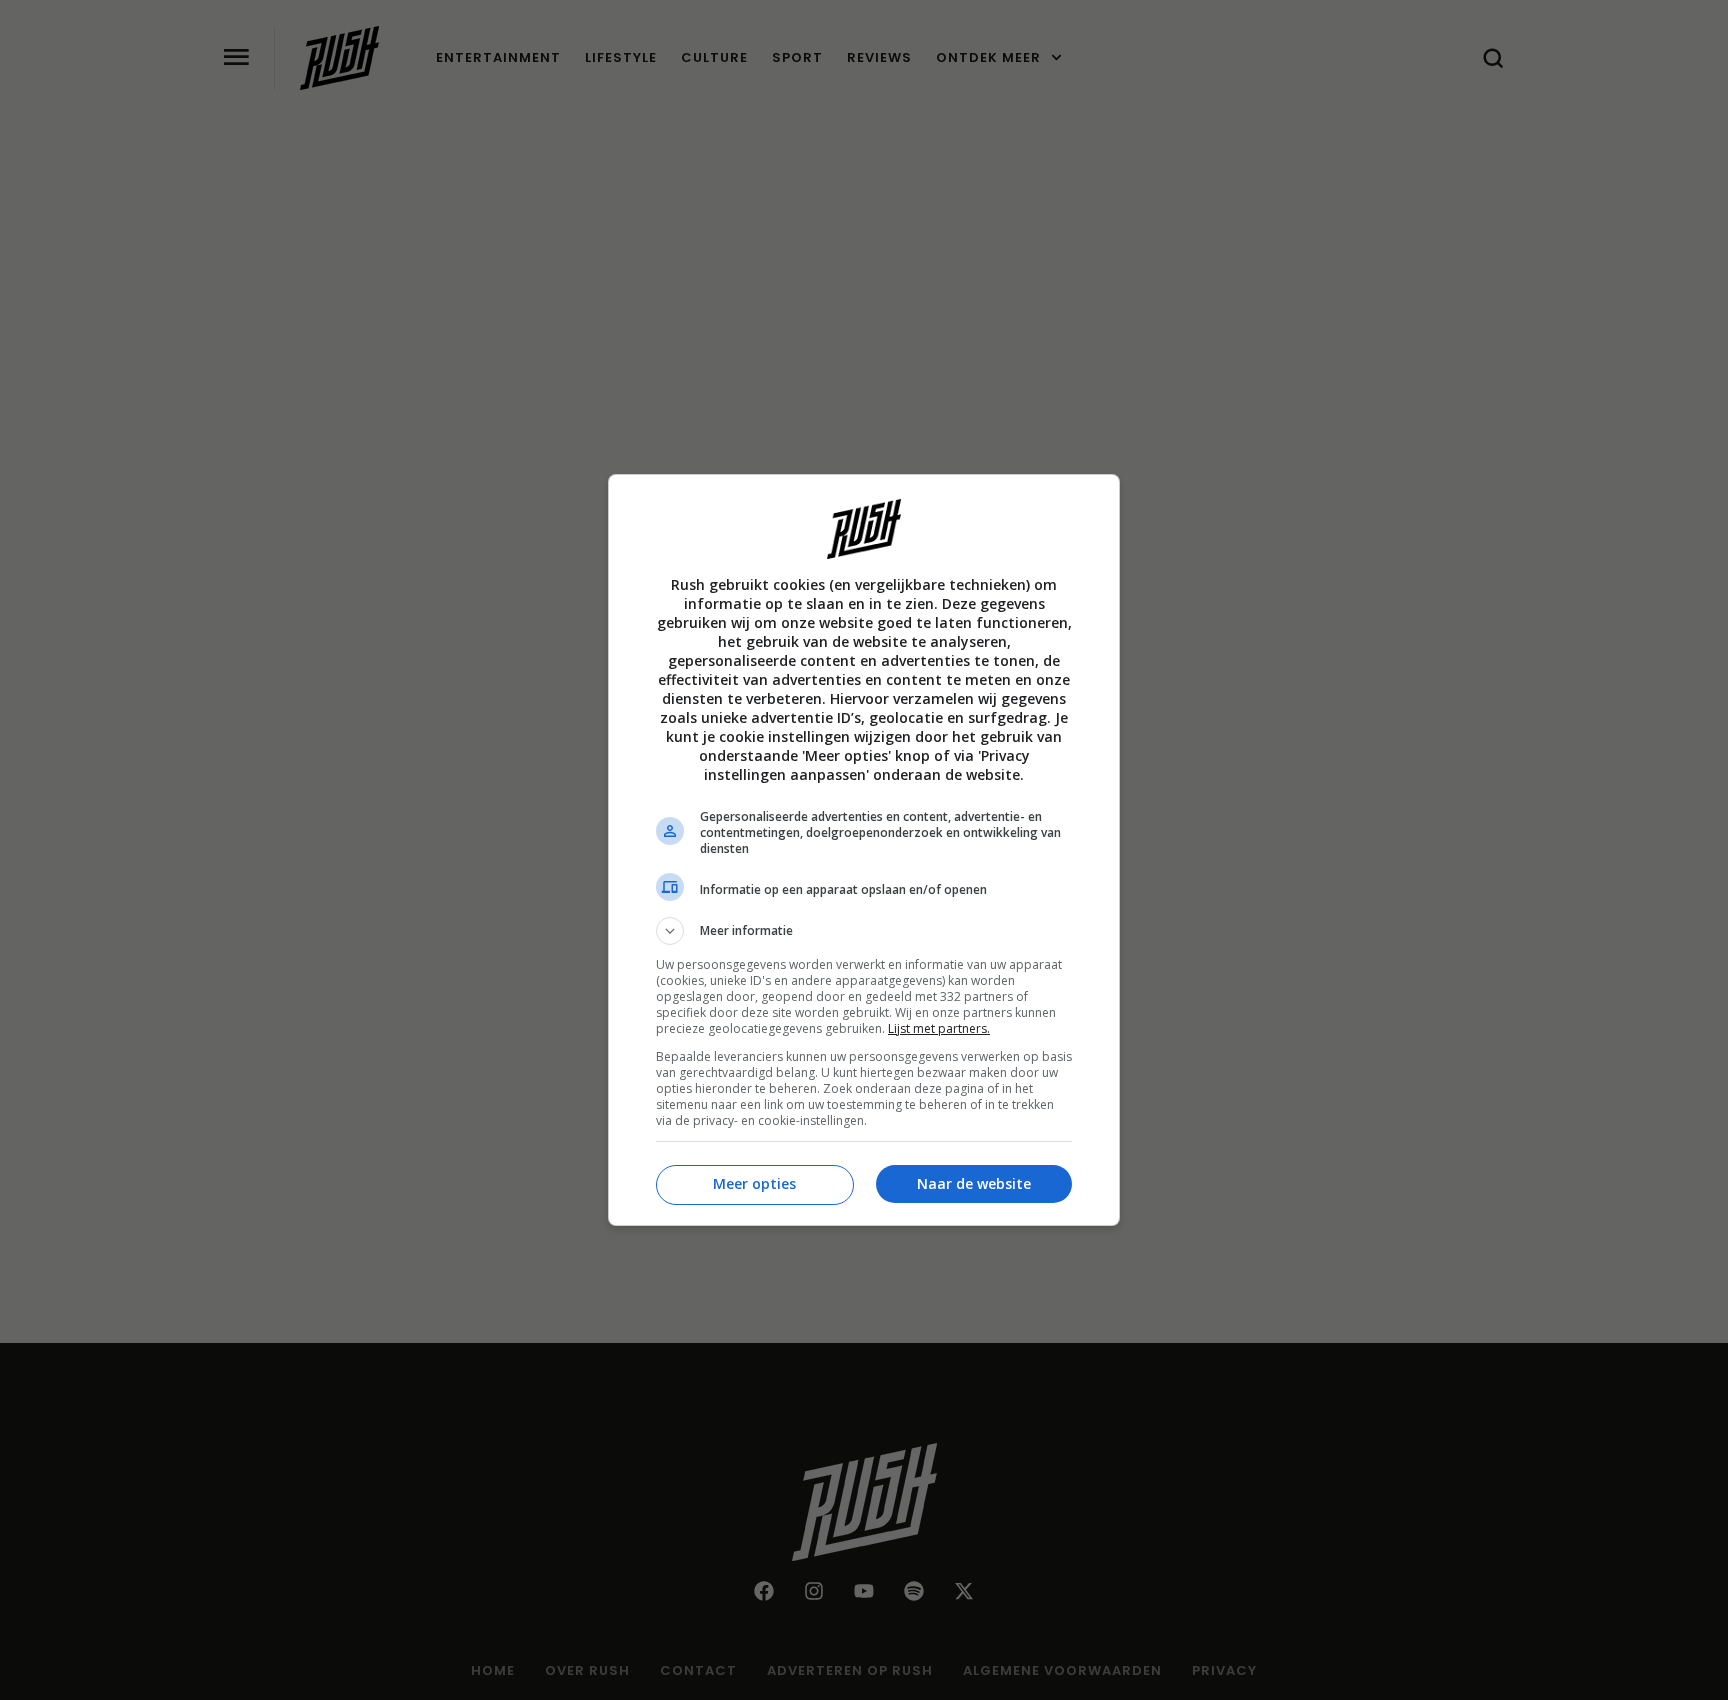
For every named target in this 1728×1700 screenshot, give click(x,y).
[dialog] (864, 850)
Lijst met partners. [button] (939, 1028)
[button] (864, 931)
